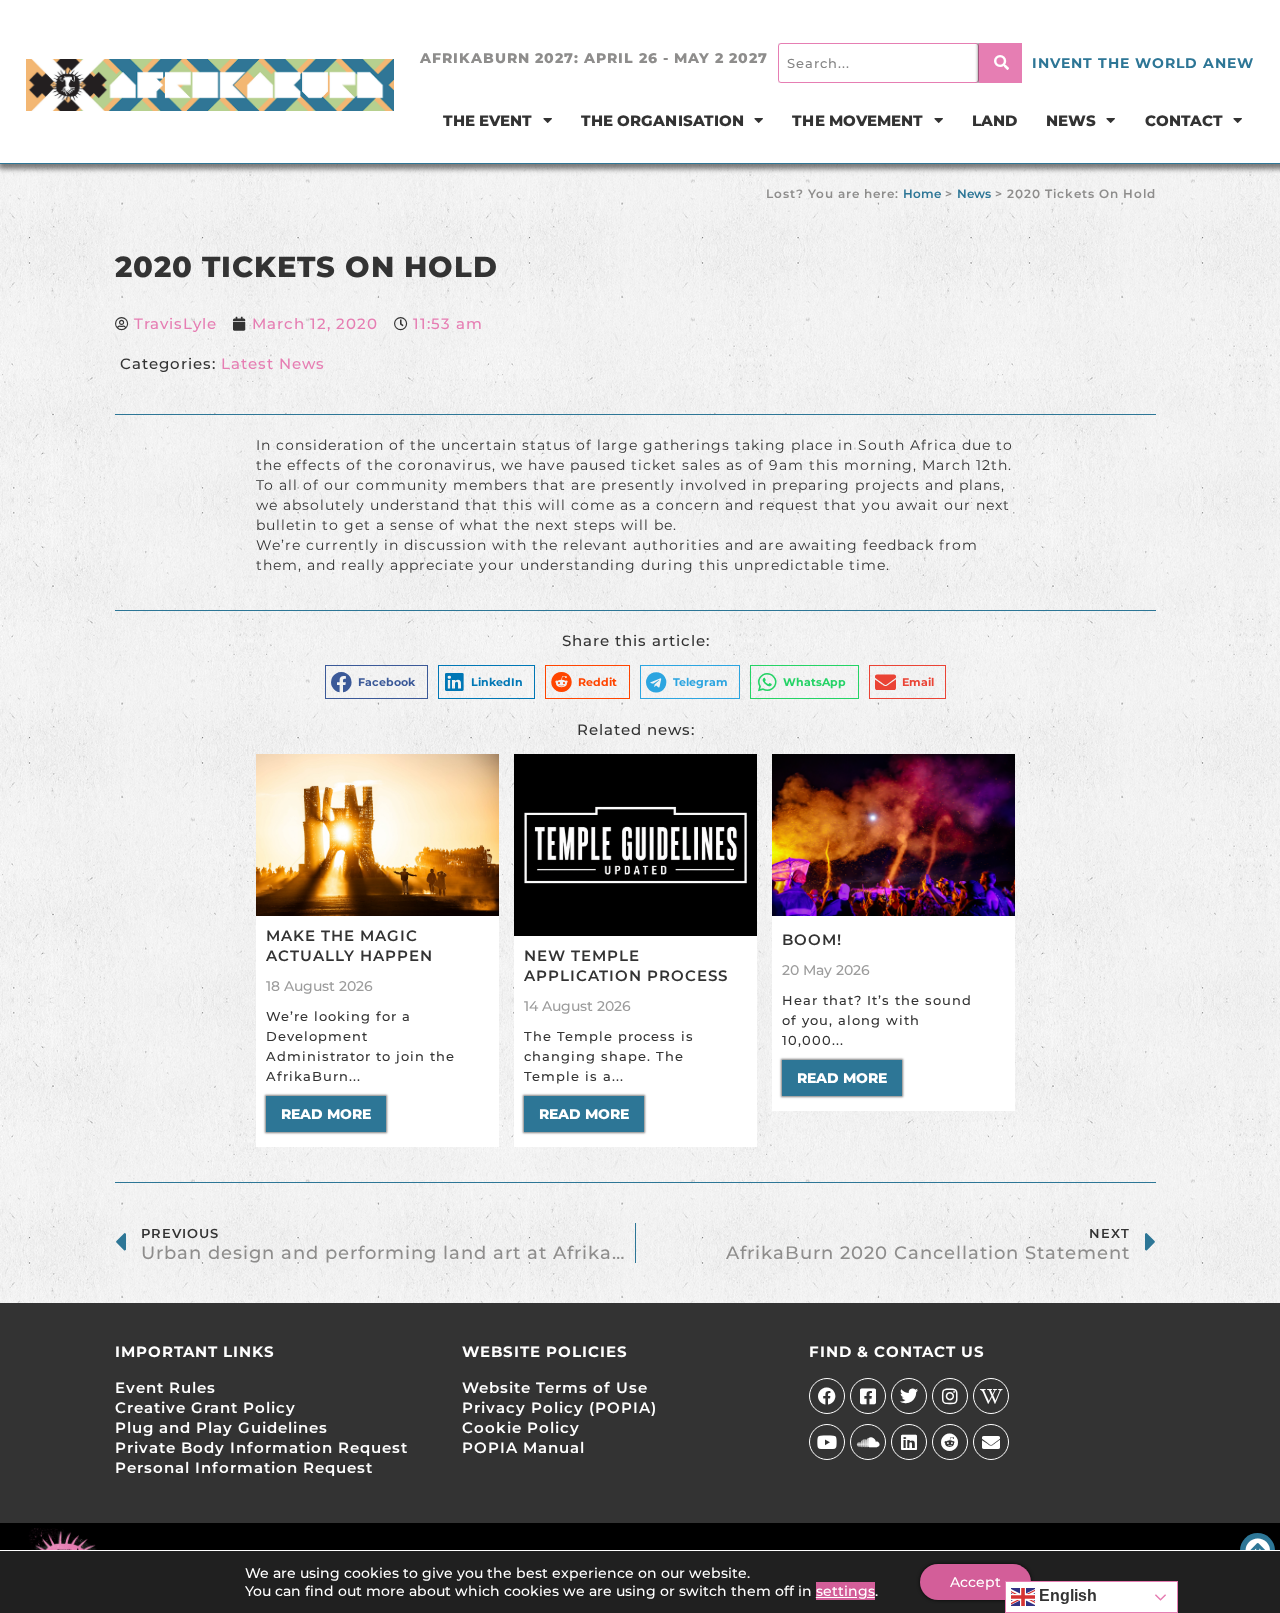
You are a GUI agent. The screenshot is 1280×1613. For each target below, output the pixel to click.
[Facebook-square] (868, 1396)
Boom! (812, 939)
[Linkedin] (909, 1442)
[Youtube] (827, 1442)
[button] (376, 682)
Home (922, 193)
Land (994, 120)
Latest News (273, 363)
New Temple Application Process (626, 965)
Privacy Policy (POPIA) (559, 1407)
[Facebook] (827, 1396)
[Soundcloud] (868, 1442)
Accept (975, 1582)
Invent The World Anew (1143, 63)
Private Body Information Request (261, 1447)
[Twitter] (909, 1396)
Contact (1184, 120)
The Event (488, 120)
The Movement (857, 120)
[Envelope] (991, 1442)
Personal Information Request (244, 1467)
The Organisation (663, 120)
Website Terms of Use (555, 1387)
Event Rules (165, 1387)
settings (845, 1591)
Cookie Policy (521, 1427)
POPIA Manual (523, 1447)
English (1066, 1595)
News (1071, 120)
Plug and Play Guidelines (221, 1427)
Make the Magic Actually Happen (349, 945)
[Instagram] (950, 1396)
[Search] (1000, 63)
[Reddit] (950, 1442)
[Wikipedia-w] (991, 1396)
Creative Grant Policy (205, 1407)
